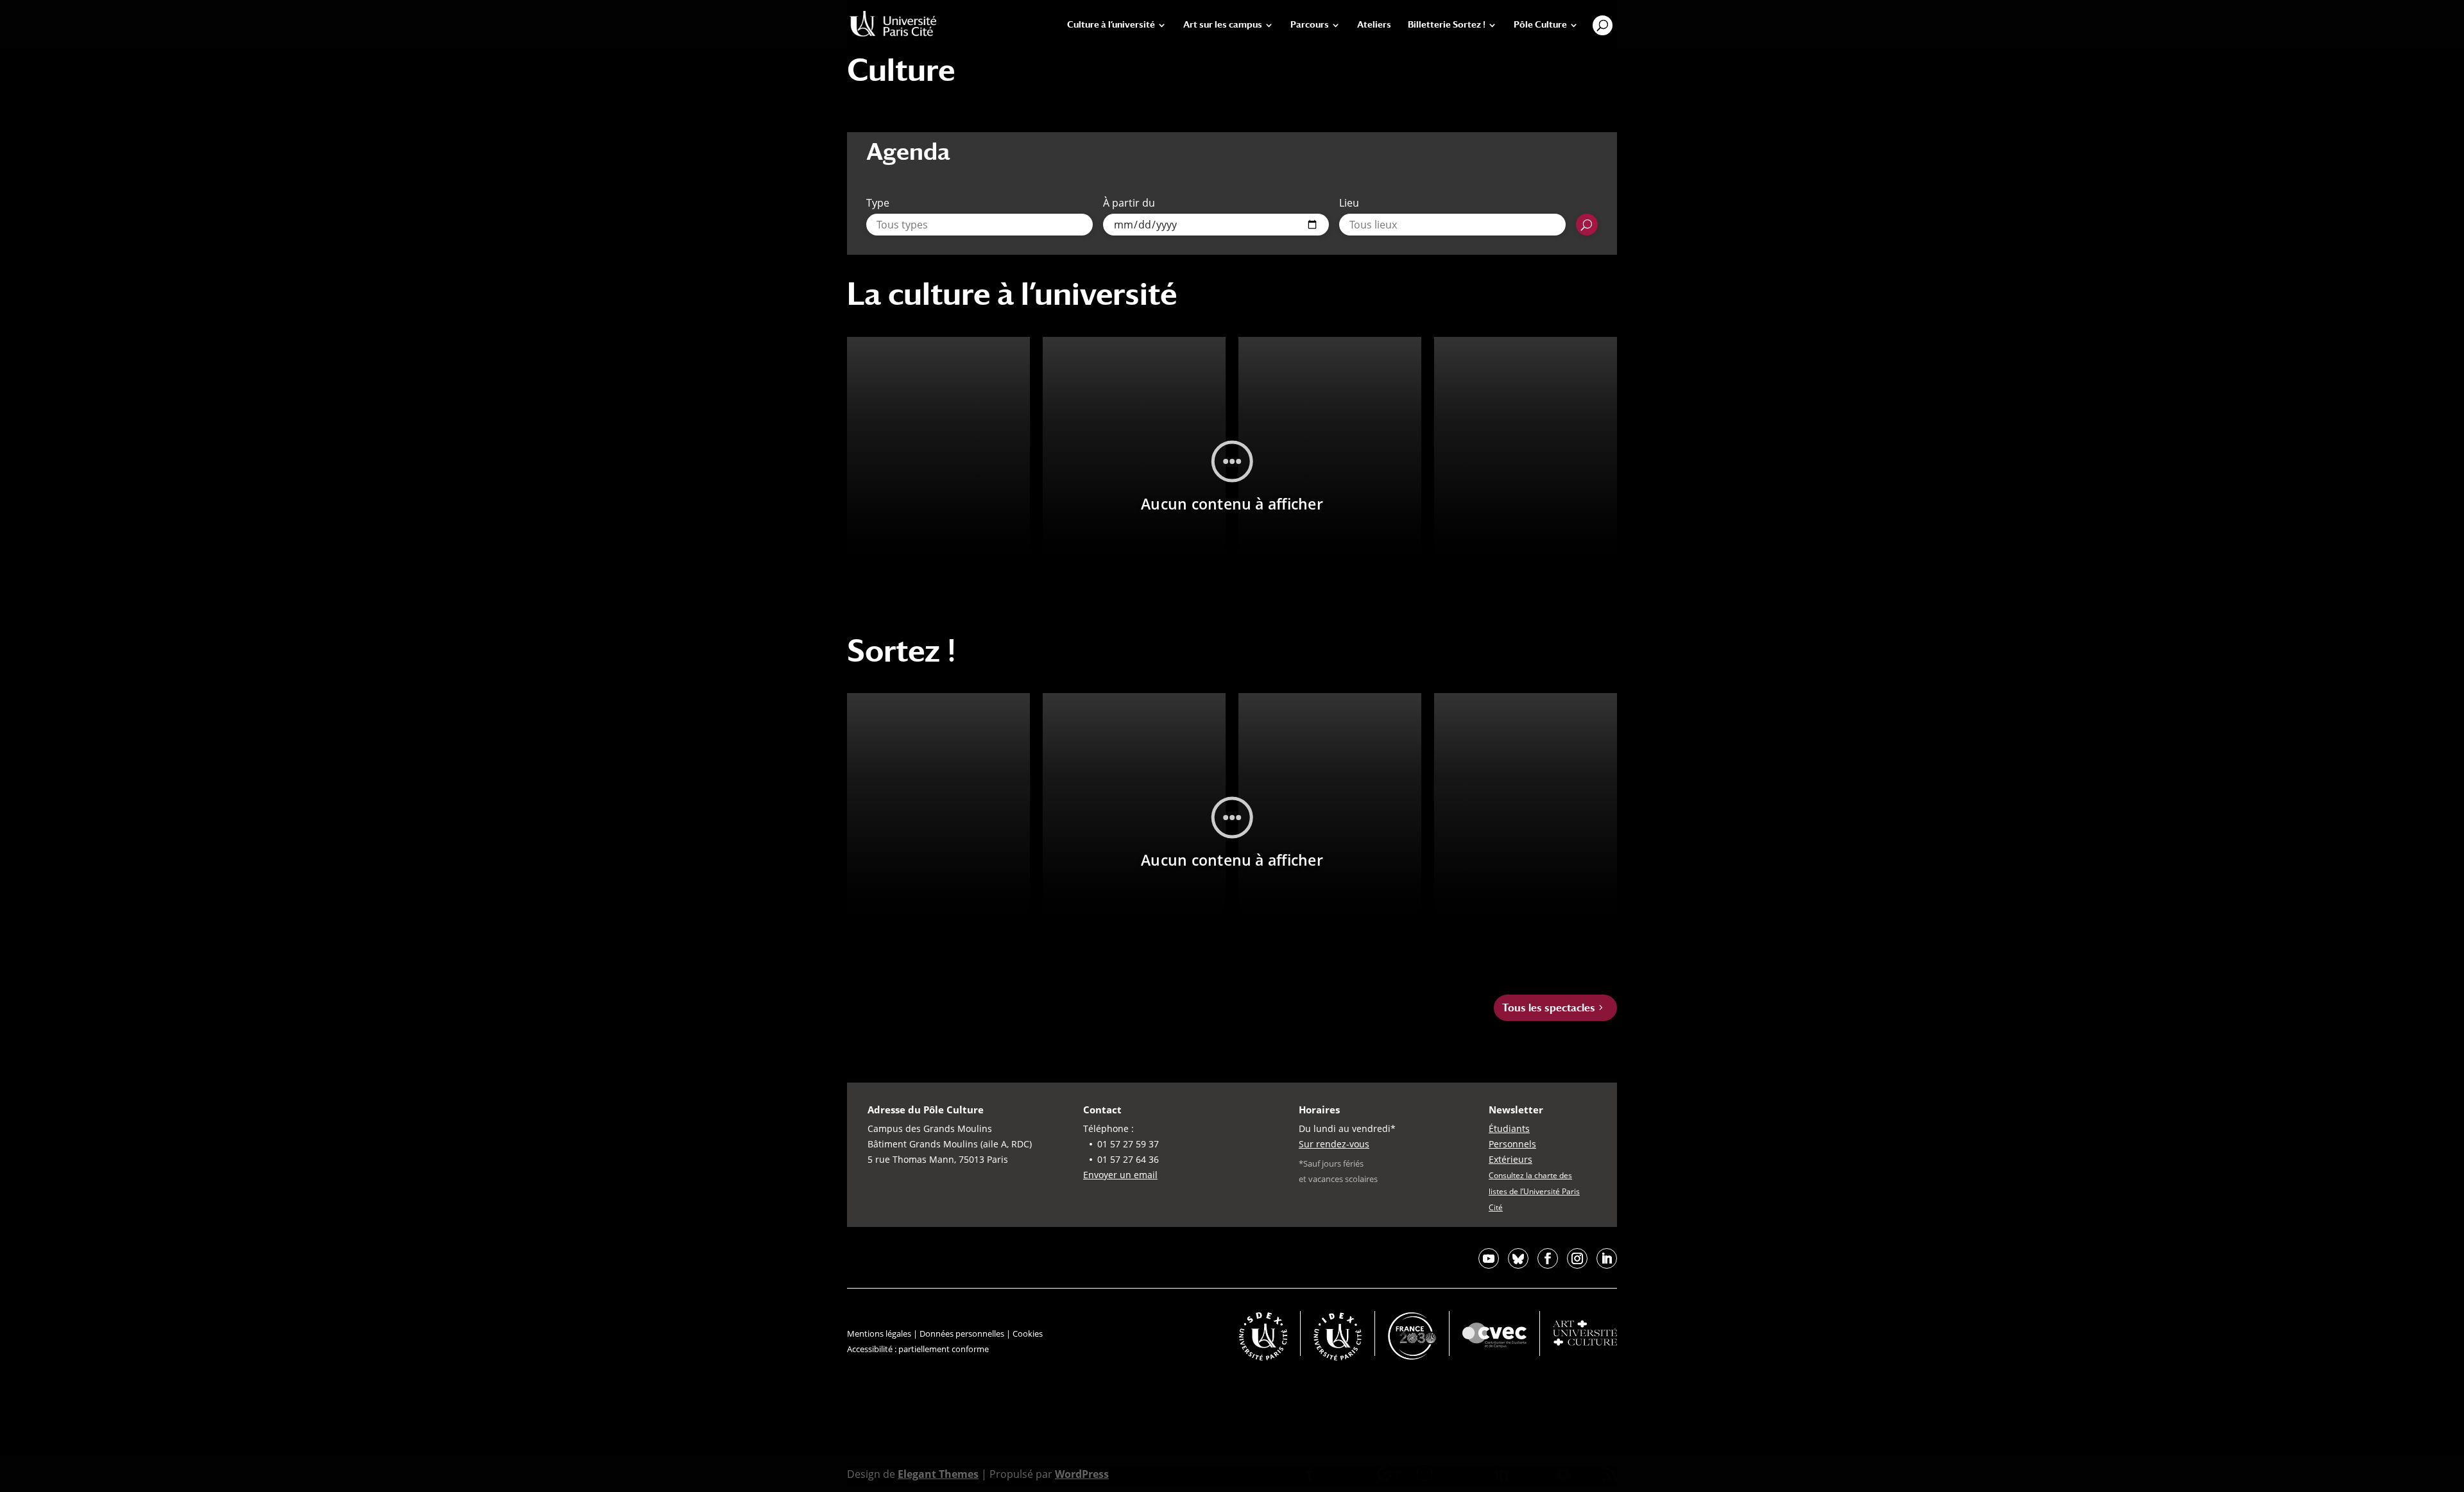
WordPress (1082, 1474)
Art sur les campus (1223, 25)
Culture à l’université (1111, 25)
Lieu (1349, 203)
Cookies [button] (1028, 1333)
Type (878, 203)
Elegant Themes (938, 1474)
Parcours (1310, 25)
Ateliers (1374, 25)
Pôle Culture (1540, 25)
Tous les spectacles (1549, 1008)
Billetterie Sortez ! (1447, 25)
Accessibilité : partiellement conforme (918, 1349)
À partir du (1129, 203)
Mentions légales (879, 1333)
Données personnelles (962, 1333)
